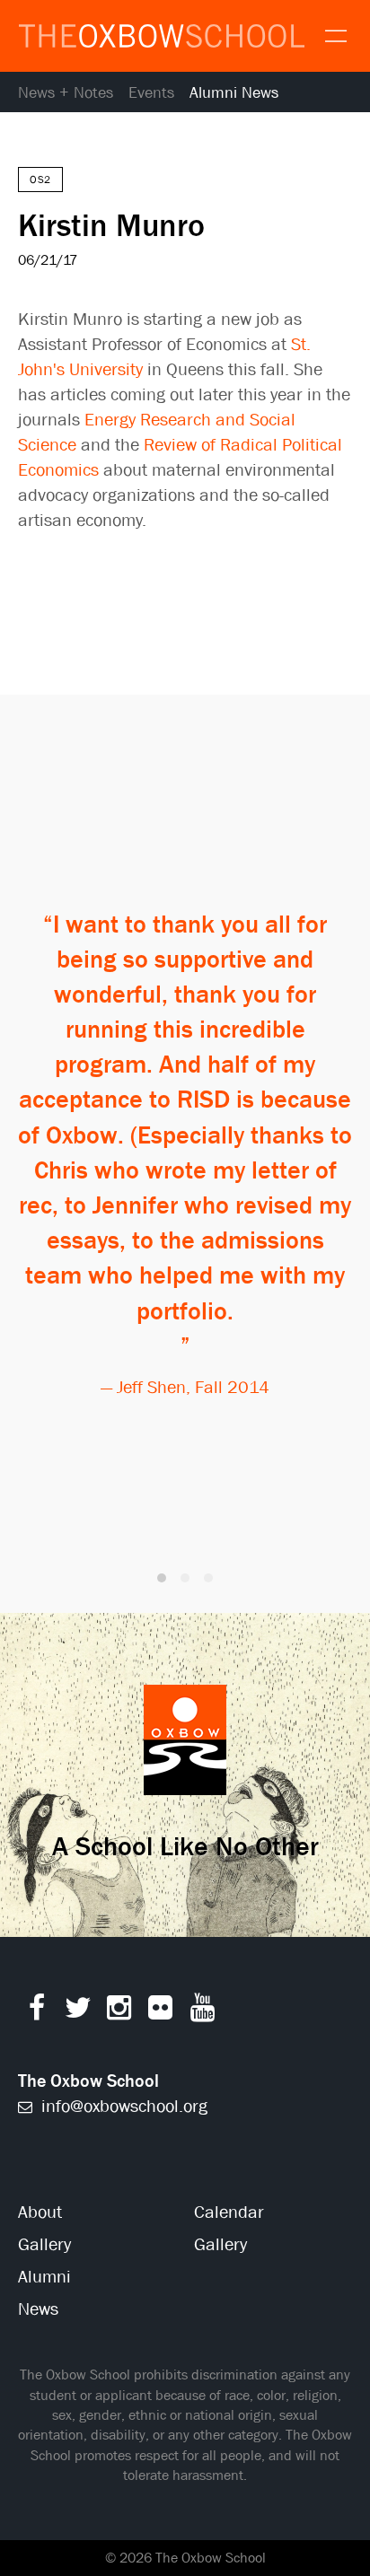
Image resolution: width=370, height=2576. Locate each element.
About (40, 2212)
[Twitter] (78, 2012)
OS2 (40, 180)
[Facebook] (36, 2012)
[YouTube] (203, 2012)
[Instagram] (119, 2012)
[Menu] (334, 34)
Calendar (229, 2212)
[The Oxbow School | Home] (162, 36)
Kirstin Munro (111, 224)
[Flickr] (160, 2012)
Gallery (44, 2244)
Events (151, 93)
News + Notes (66, 93)
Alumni (44, 2277)
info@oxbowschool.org (122, 2106)
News (38, 2309)
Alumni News (234, 93)
